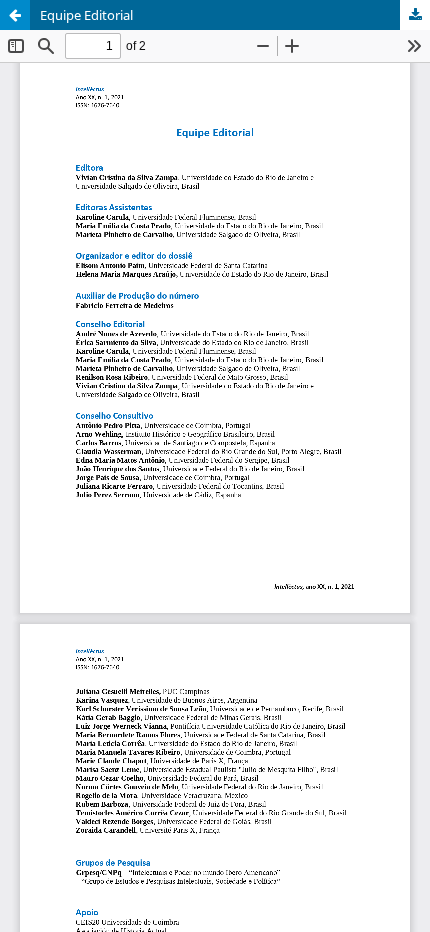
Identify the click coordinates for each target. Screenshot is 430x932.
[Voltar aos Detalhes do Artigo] (15, 15)
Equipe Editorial (86, 15)
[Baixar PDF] (415, 15)
